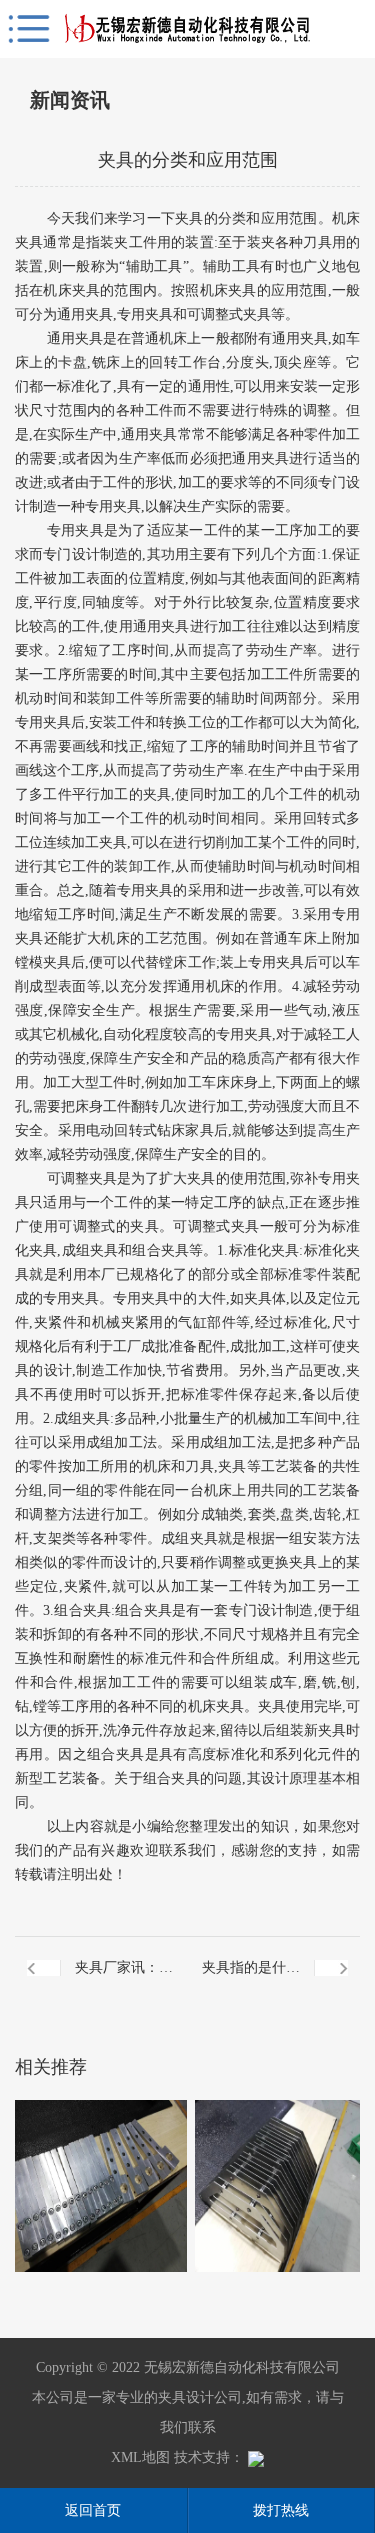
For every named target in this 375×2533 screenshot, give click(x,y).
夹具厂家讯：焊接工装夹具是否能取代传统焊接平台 (124, 1979)
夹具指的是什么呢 (251, 1979)
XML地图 (140, 2457)
